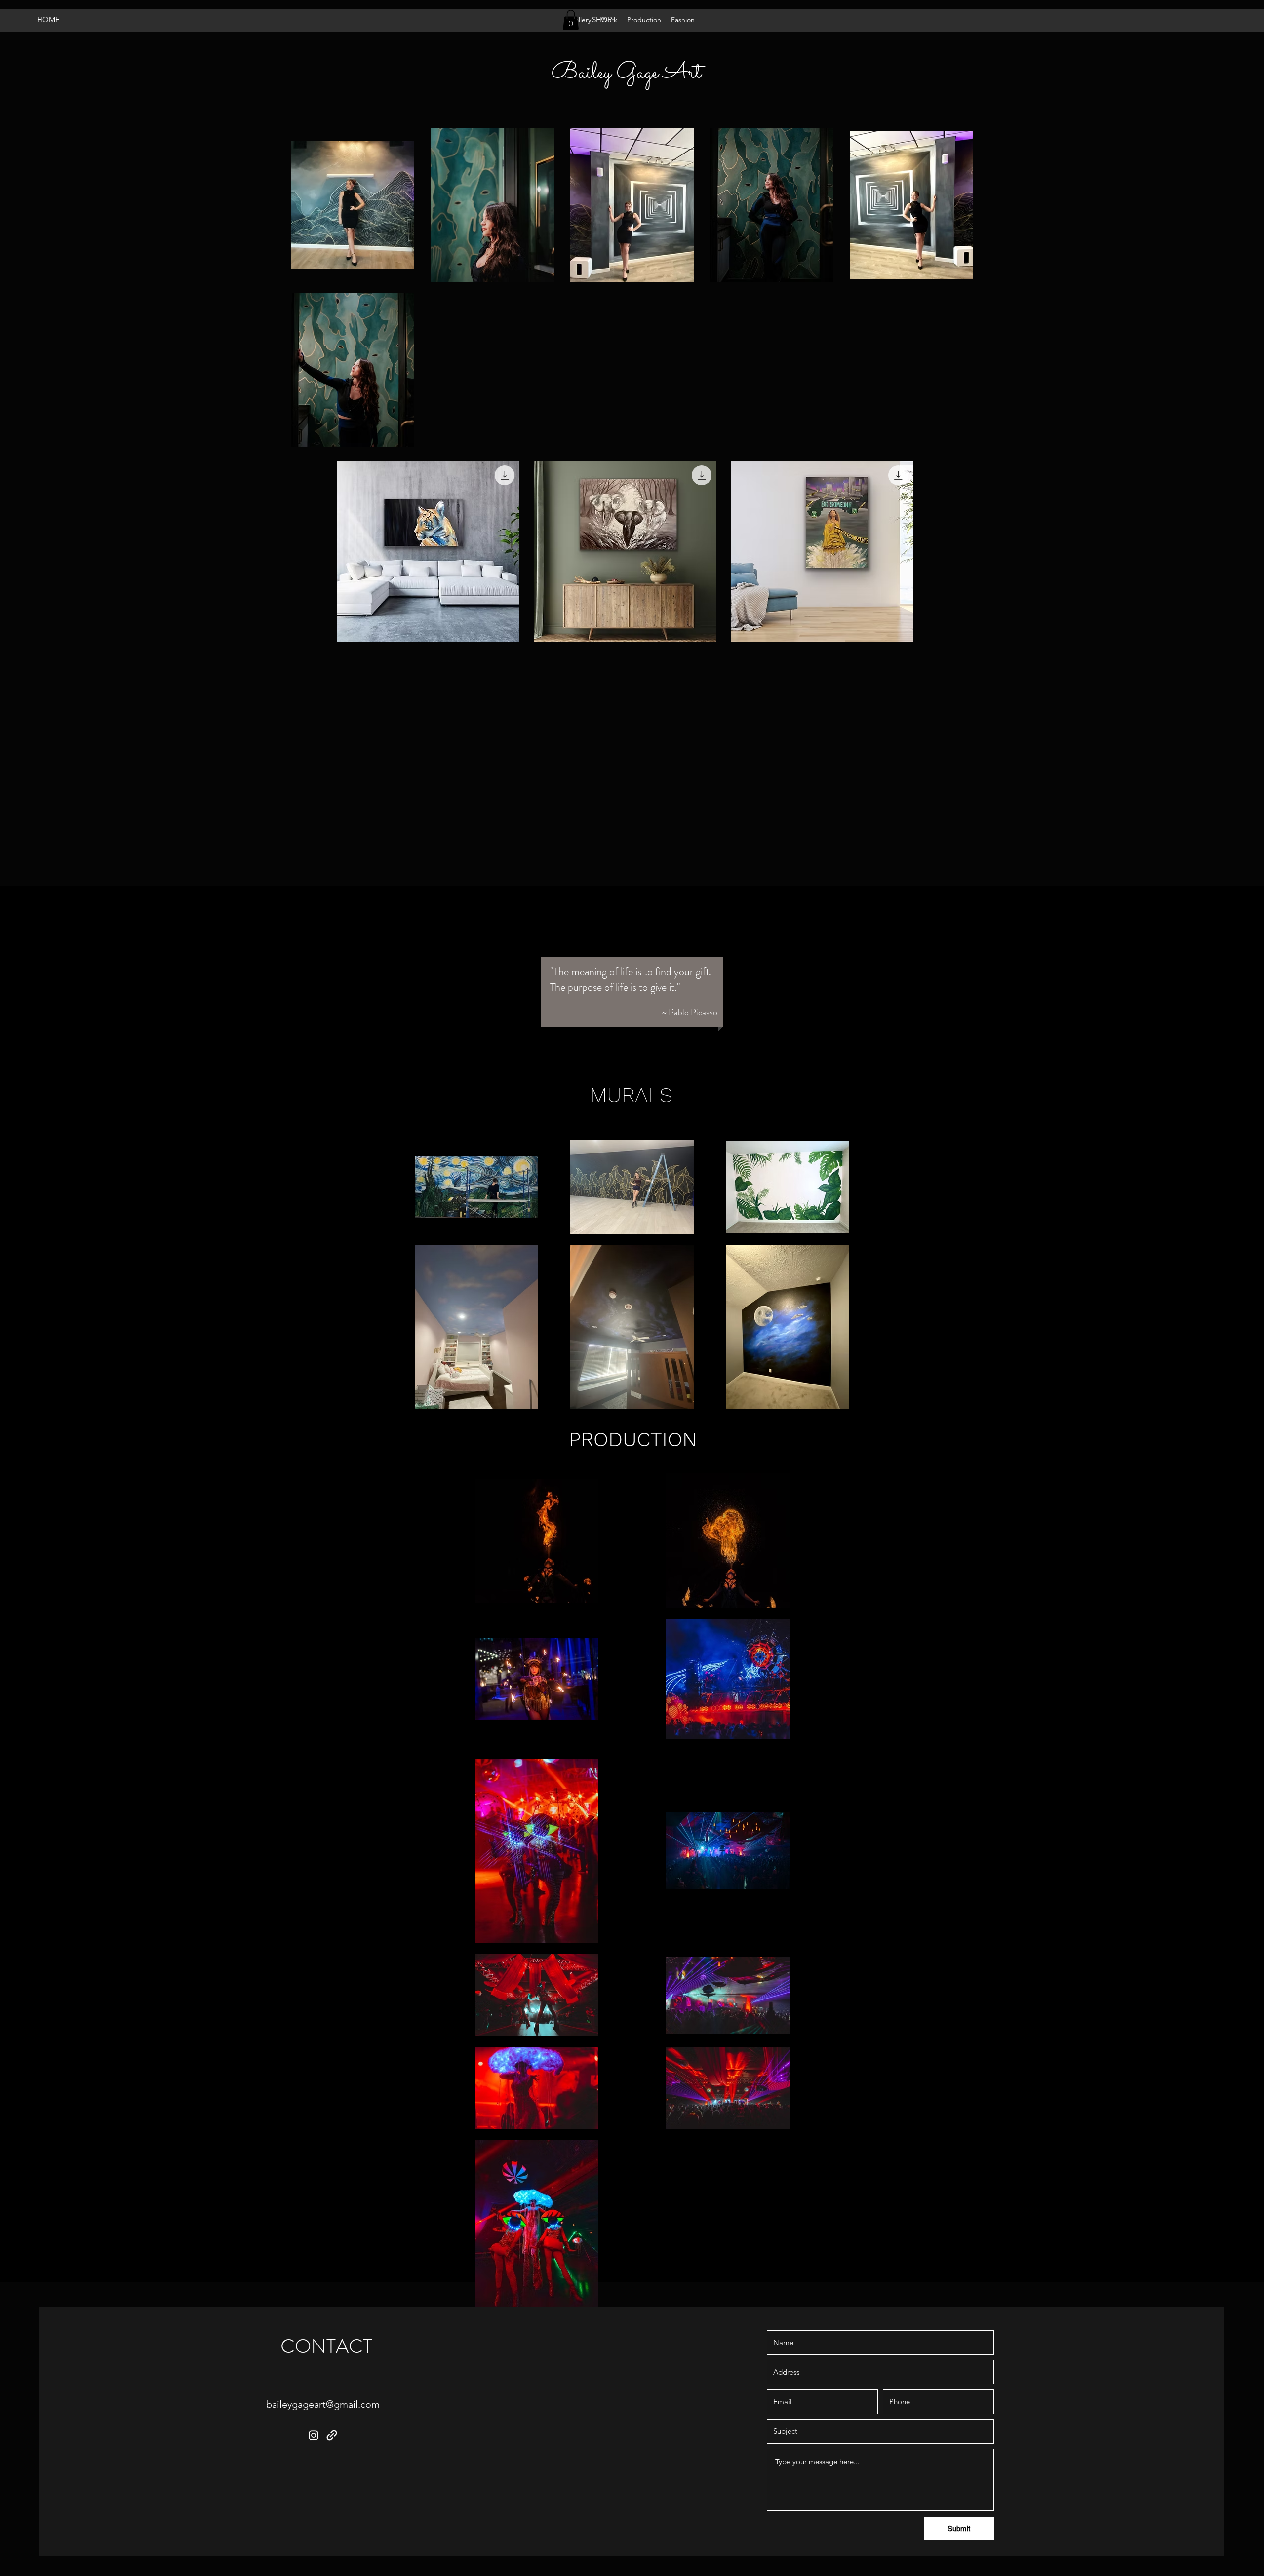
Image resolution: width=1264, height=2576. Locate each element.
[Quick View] (428, 552)
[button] (571, 20)
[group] (724, 552)
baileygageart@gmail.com (323, 2404)
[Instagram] (314, 2435)
